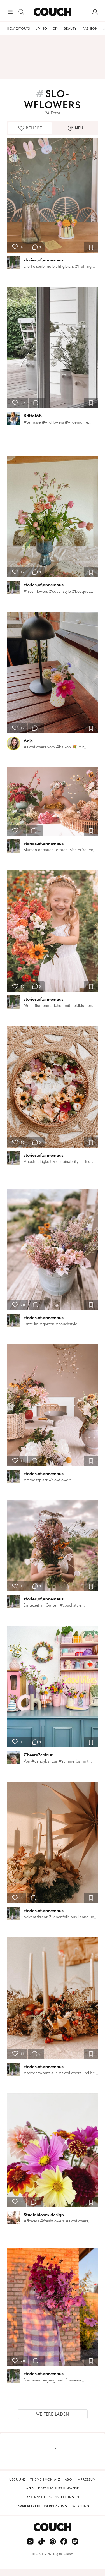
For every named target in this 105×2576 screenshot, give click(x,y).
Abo (68, 2479)
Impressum (86, 2479)
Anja (28, 741)
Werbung (81, 2506)
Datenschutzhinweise (58, 2488)
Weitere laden (53, 2414)
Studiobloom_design (44, 2215)
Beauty (70, 28)
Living (41, 28)
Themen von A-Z (45, 2479)
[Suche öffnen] (21, 12)
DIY (56, 28)
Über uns (17, 2479)
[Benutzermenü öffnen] (95, 12)
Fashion (90, 28)
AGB (30, 2488)
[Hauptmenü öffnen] (10, 12)
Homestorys (18, 28)
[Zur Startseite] (53, 12)
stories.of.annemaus (44, 260)
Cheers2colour (38, 1755)
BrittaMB (33, 416)
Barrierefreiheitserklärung (42, 2506)
